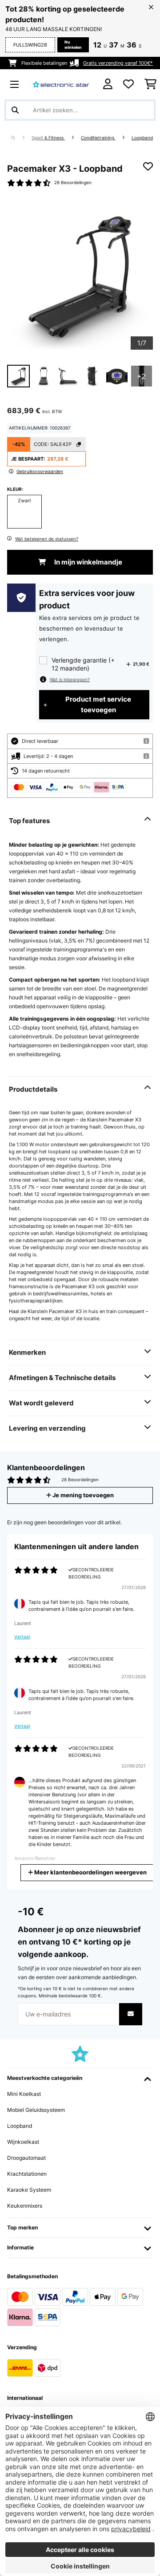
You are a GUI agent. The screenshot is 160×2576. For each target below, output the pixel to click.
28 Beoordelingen (73, 183)
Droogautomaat (26, 2158)
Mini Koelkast (24, 2094)
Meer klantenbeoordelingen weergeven (90, 1872)
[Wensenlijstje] (128, 84)
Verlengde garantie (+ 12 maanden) (83, 664)
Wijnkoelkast (23, 2142)
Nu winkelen (73, 45)
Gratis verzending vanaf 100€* (118, 63)
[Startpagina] (21, 138)
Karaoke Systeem (29, 2190)
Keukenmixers (25, 2206)
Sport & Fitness (48, 138)
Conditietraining (98, 138)
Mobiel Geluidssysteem (36, 2110)
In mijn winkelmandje (88, 562)
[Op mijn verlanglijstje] (148, 166)
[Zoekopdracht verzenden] (15, 110)
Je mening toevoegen (82, 1495)
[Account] (108, 84)
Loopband (142, 138)
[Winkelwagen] (150, 84)
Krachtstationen (27, 2174)
